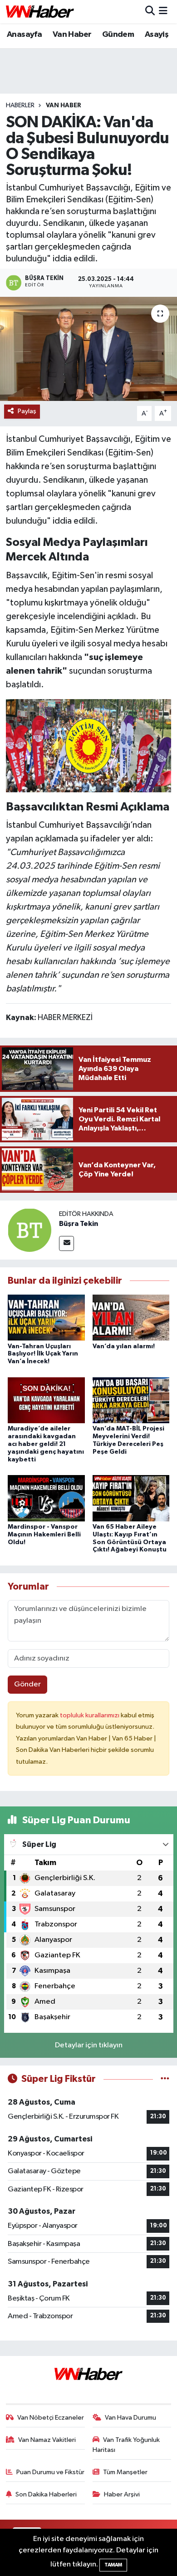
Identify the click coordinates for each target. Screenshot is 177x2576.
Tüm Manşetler (125, 2472)
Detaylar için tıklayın (89, 2045)
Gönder (27, 1684)
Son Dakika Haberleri (46, 2494)
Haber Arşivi (122, 2494)
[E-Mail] (66, 1243)
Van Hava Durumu (130, 2418)
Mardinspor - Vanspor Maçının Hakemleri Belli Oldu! (44, 1535)
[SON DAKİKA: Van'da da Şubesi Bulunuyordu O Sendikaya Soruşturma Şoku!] (88, 349)
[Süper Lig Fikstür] (165, 2079)
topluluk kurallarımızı (90, 1715)
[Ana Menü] (163, 12)
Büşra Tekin (79, 1224)
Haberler (20, 105)
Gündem (118, 35)
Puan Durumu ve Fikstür (50, 2472)
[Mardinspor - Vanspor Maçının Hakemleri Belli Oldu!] (46, 1498)
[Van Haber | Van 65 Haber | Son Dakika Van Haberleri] (40, 12)
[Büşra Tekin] (29, 1230)
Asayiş (157, 35)
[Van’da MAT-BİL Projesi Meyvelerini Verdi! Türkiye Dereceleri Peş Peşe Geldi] (131, 1400)
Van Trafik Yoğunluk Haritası (126, 2445)
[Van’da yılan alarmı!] (131, 1318)
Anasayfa (24, 35)
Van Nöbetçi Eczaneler (51, 2418)
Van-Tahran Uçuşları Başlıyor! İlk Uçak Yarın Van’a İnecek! (43, 1354)
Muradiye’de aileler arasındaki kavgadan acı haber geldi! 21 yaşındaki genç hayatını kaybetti (46, 1444)
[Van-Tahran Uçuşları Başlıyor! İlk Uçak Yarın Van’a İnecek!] (46, 1318)
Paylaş (27, 411)
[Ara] (150, 12)
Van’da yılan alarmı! (124, 1346)
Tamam (113, 2565)
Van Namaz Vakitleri (47, 2440)
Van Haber (72, 35)
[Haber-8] (89, 745)
